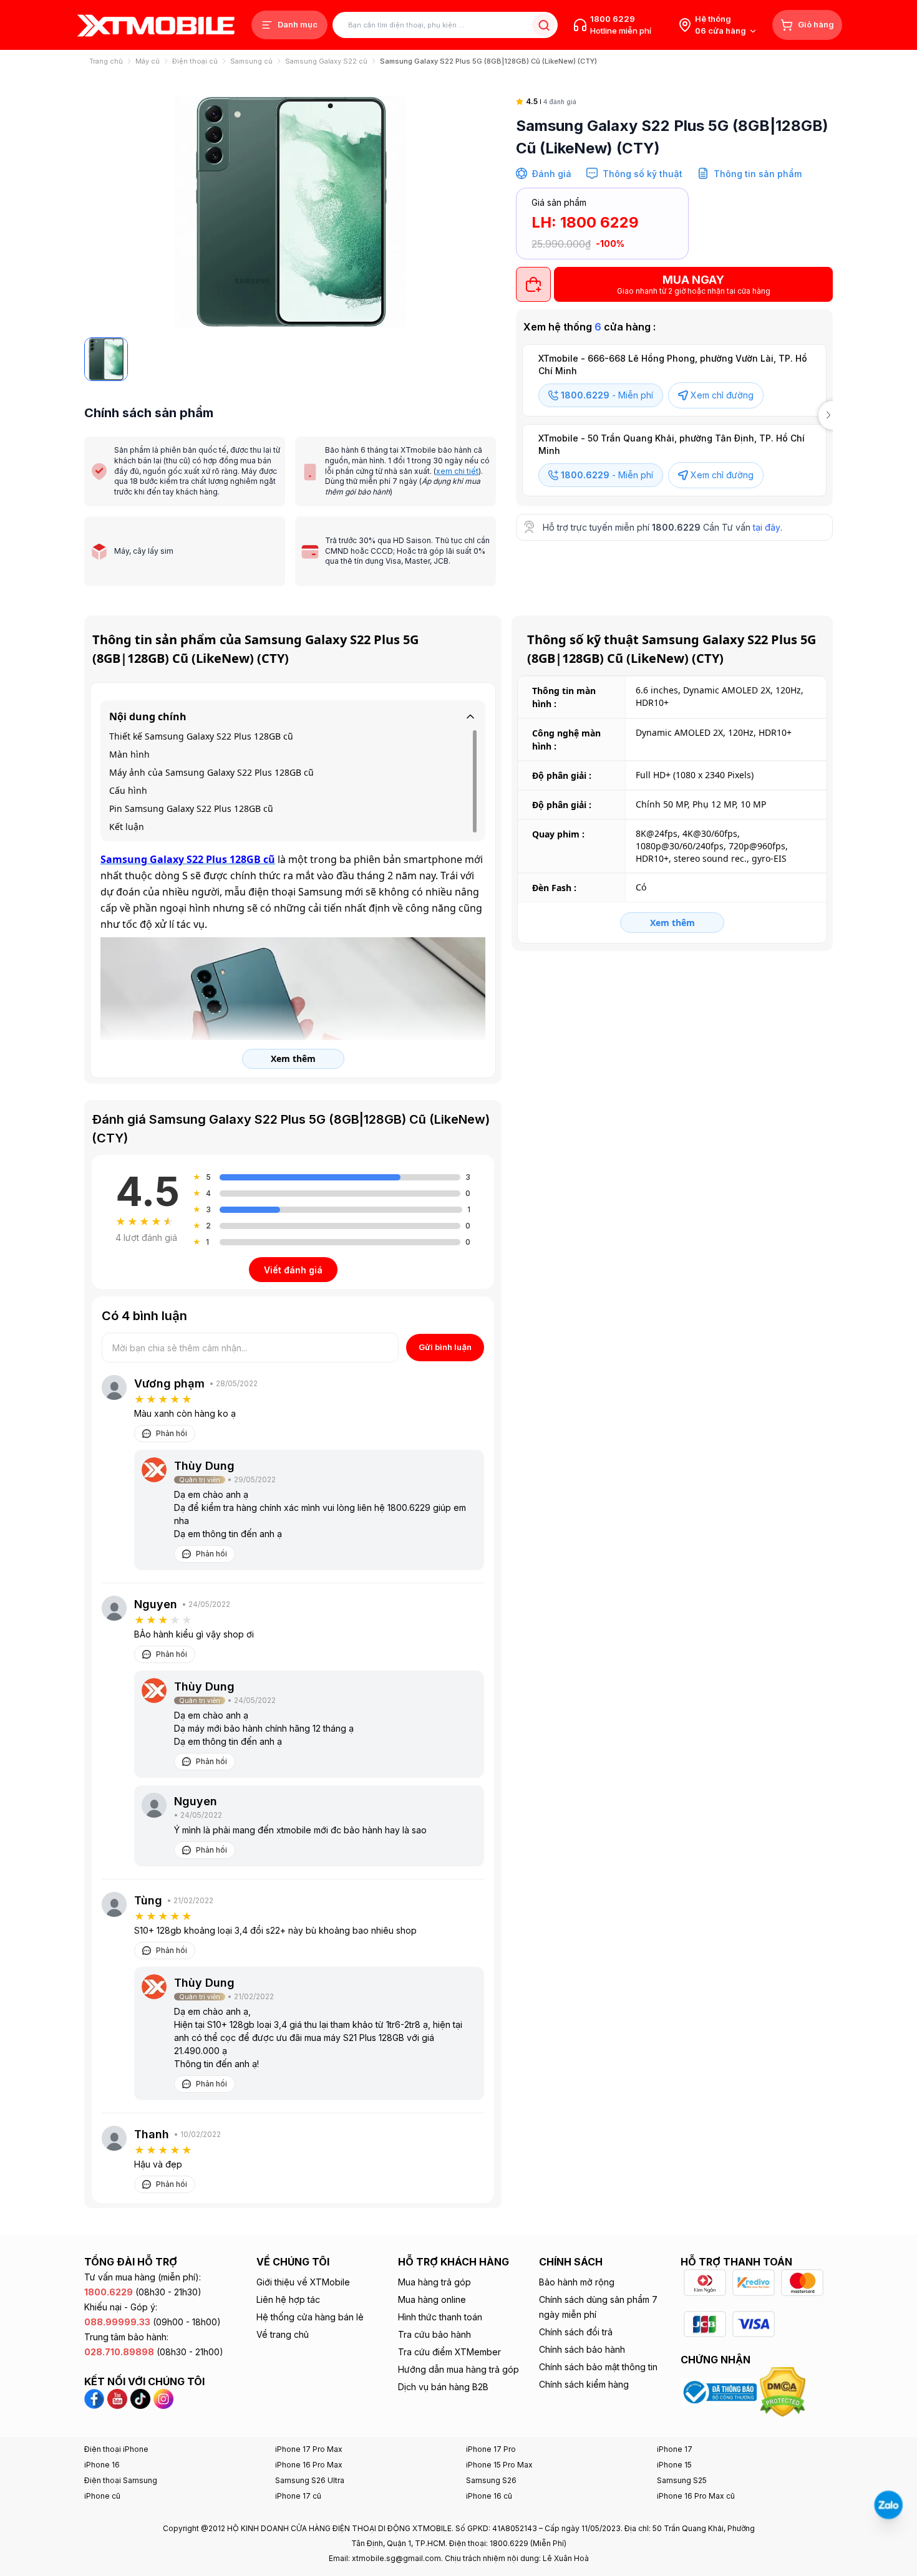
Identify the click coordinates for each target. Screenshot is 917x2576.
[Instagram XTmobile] (163, 2398)
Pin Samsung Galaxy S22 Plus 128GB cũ (191, 808)
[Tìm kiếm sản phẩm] (544, 25)
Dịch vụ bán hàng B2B (443, 2387)
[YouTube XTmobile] (117, 2398)
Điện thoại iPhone (116, 2449)
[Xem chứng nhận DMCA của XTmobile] (784, 2391)
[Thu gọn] (470, 716)
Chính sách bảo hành (582, 2349)
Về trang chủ (283, 2334)
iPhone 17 (675, 2449)
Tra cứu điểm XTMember (449, 2352)
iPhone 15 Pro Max (499, 2465)
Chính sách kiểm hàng (584, 2384)
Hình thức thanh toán (440, 2317)
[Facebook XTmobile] (96, 2398)
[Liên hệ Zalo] (888, 2505)
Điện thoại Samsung (121, 2480)
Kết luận (127, 827)
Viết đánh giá (293, 1270)
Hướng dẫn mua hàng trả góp (458, 2369)
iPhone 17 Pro (491, 2449)
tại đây (767, 527)
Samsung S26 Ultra (310, 2480)
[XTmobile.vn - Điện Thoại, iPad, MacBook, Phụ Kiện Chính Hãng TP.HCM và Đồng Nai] (156, 25)
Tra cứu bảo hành (434, 2334)
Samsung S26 (491, 2480)
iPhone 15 (674, 2465)
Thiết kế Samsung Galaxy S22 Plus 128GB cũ (201, 736)
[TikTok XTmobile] (140, 2398)
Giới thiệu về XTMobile (303, 2282)
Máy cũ (148, 61)
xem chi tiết (457, 471)
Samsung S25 (682, 2480)
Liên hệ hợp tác (288, 2299)
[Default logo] (106, 359)
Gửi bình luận (445, 1347)
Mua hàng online (432, 2299)
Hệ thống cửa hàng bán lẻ (310, 2317)
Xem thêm (672, 923)
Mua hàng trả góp (434, 2282)
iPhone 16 (102, 2465)
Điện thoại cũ (195, 61)
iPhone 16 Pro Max (309, 2465)
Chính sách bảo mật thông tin (598, 2367)
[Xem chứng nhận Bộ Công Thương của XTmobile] (720, 2391)
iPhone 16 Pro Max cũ (696, 2496)
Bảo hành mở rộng (577, 2282)
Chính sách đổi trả (576, 2332)
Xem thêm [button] (293, 1059)
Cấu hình (128, 790)
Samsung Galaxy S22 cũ (326, 61)
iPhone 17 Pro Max (309, 2449)
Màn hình (129, 754)
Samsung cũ (251, 61)
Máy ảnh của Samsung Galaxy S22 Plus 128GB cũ (211, 772)
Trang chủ (106, 61)
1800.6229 (676, 527)
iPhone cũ (102, 2496)
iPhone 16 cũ (489, 2496)
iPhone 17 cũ (298, 2496)
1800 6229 (613, 19)
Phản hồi (172, 1433)
